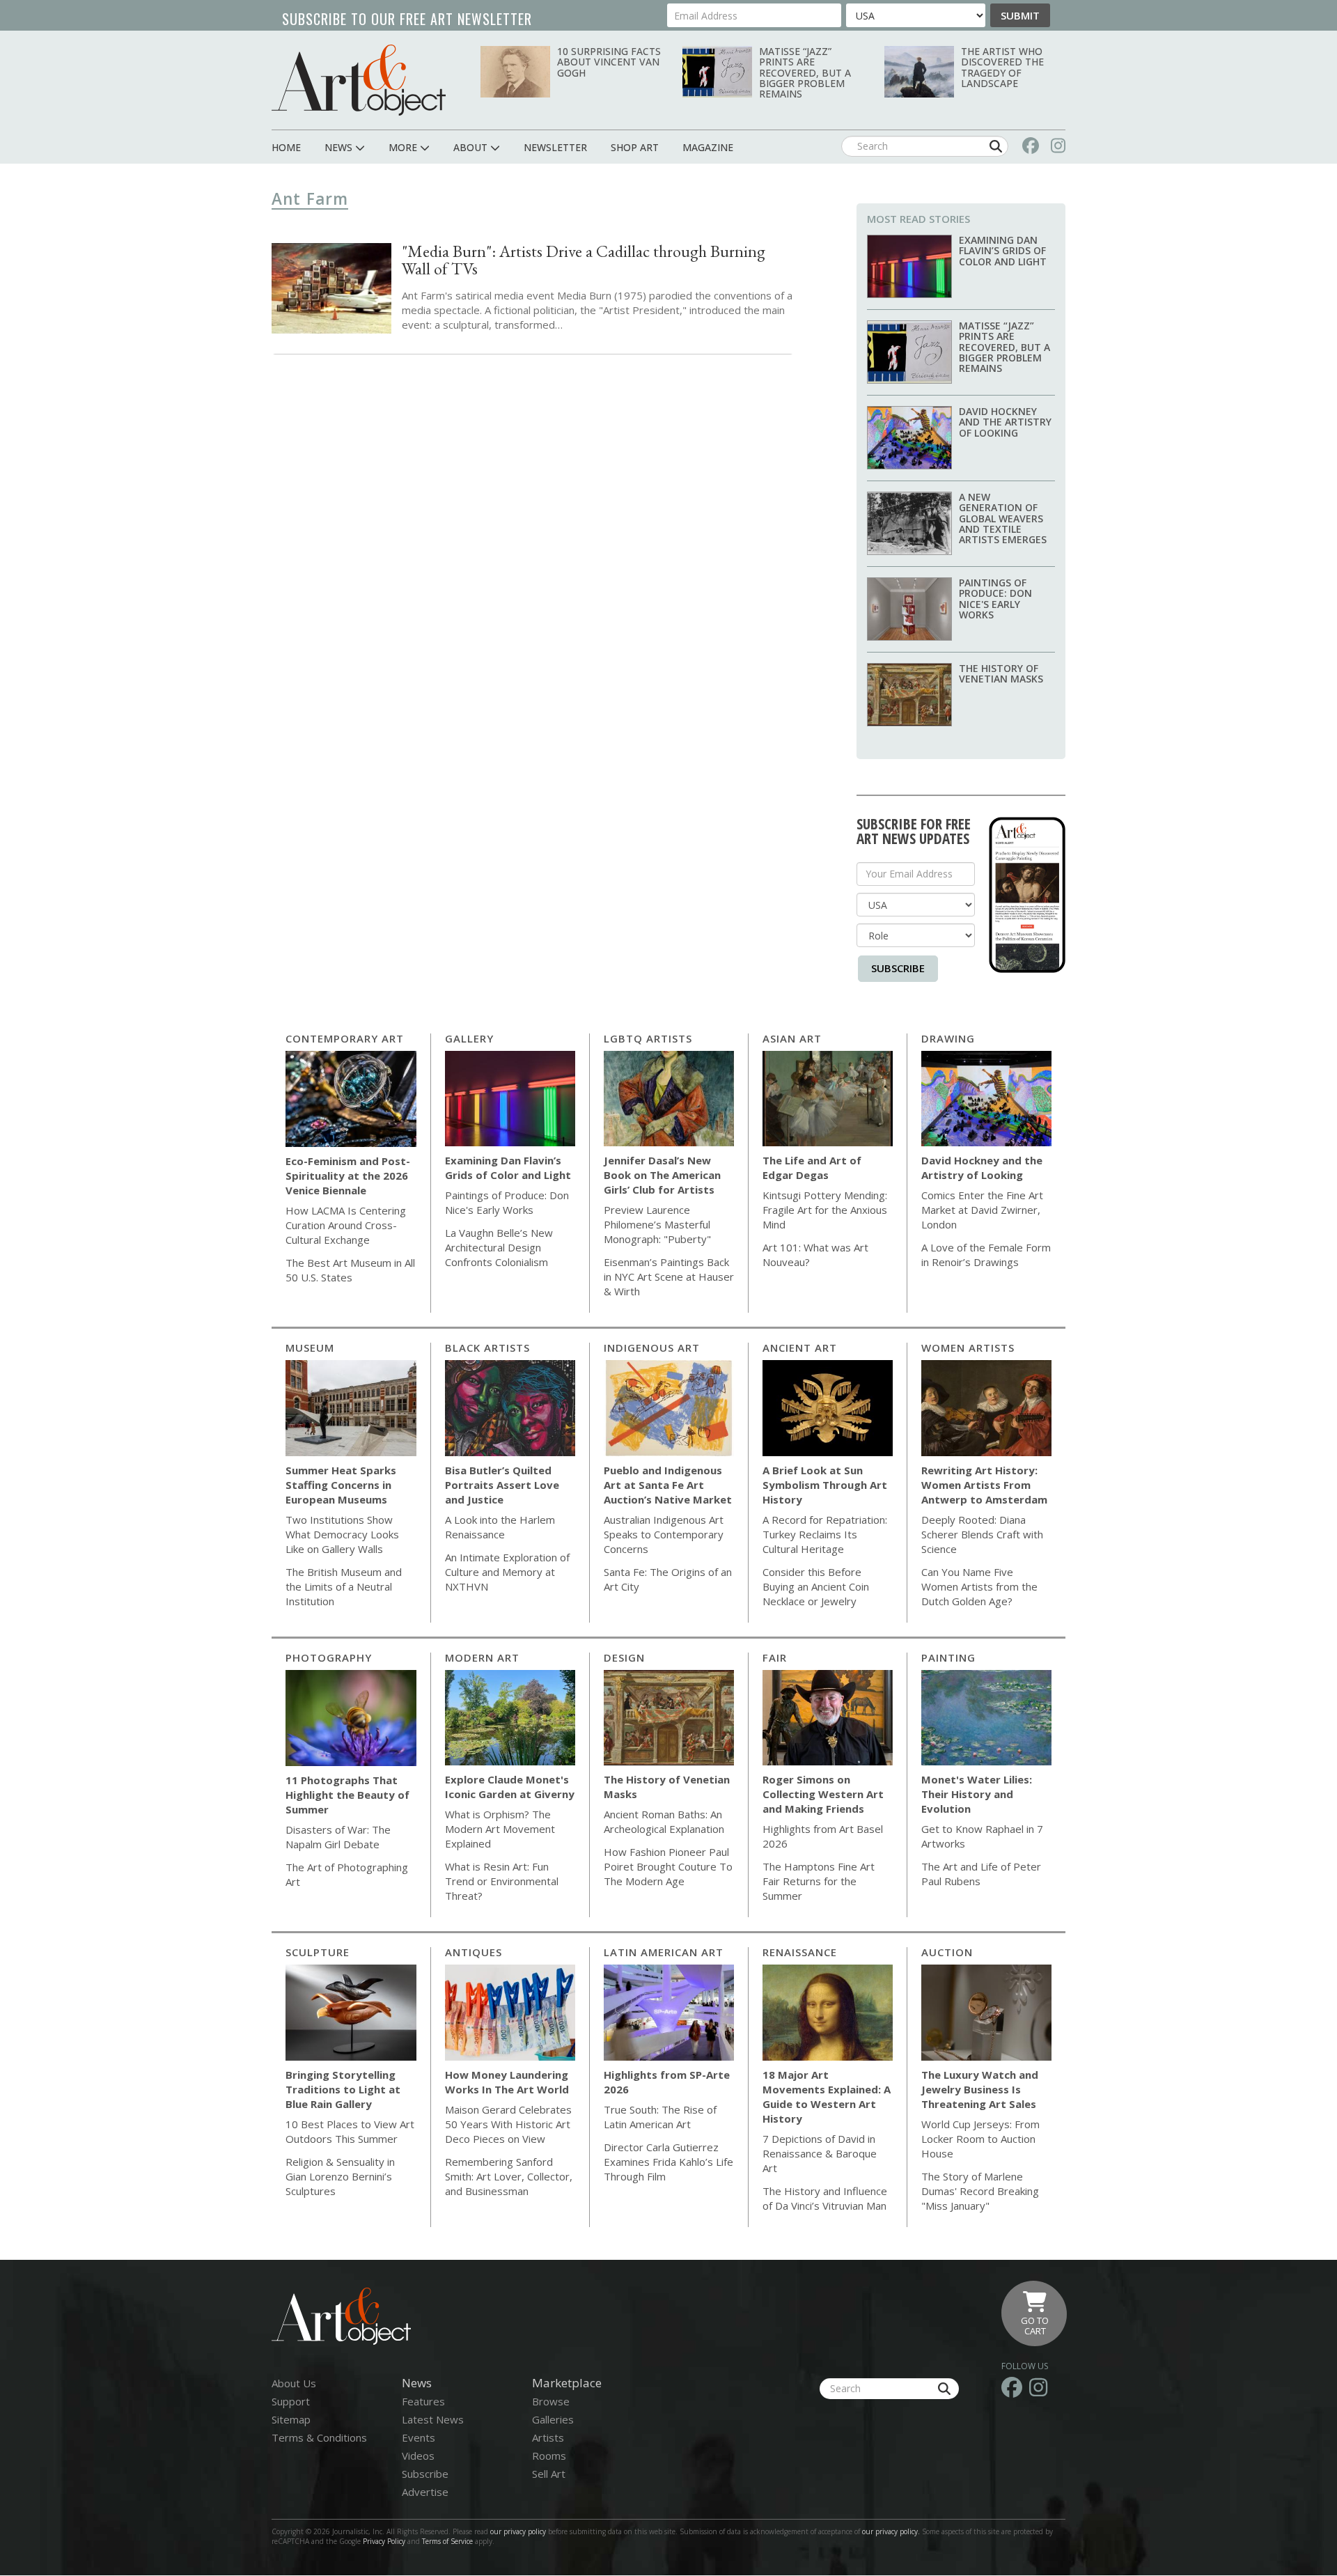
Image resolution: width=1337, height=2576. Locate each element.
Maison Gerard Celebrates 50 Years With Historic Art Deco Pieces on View (508, 2124)
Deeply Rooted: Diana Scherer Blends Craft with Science (982, 1534)
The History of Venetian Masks (1001, 673)
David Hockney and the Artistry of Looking (1005, 422)
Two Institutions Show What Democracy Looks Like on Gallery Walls (342, 1534)
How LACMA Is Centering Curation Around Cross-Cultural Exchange (346, 1225)
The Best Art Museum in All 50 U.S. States (350, 1270)
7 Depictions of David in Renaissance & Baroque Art (820, 2153)
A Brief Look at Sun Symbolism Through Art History (825, 1485)
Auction (947, 1952)
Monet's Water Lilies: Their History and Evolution (977, 1794)
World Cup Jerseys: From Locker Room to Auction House (980, 2139)
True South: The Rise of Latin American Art (660, 2117)
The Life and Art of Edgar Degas (812, 1168)
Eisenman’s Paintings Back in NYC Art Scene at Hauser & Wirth (669, 1277)
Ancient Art (800, 1348)
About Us (294, 2383)
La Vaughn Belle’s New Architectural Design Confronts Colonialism (499, 1247)
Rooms (549, 2456)
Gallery (469, 1038)
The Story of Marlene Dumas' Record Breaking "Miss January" (980, 2191)
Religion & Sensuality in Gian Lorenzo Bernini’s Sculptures (340, 2176)
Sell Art (549, 2474)
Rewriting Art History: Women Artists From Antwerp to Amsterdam (984, 1485)
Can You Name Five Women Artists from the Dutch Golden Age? (979, 1586)
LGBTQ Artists (648, 1038)
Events (419, 2437)
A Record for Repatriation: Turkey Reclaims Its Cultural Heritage (825, 1534)
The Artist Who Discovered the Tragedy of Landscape (1002, 67)
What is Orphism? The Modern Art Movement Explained (500, 1829)
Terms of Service (447, 2541)
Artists (548, 2437)
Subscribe (898, 968)
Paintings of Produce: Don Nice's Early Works (995, 599)
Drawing (948, 1038)
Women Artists (968, 1348)
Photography (329, 1657)
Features (423, 2401)
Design (624, 1657)
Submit (1020, 15)
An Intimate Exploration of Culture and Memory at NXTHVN (507, 1572)
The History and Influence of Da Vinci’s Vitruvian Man (825, 2198)
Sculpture (318, 1952)
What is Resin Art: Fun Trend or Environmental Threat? (502, 1881)
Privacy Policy (384, 2541)
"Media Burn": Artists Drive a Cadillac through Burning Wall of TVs (584, 260)
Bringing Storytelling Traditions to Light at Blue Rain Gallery (343, 2089)
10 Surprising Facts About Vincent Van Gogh (609, 62)
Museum (310, 1348)
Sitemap (291, 2419)
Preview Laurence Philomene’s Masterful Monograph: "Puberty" (657, 1224)
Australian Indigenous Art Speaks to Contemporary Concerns (664, 1534)
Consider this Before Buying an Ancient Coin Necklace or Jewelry (816, 1586)
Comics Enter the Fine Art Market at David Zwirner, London (982, 1210)
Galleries (553, 2419)
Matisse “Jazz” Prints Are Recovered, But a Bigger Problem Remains (805, 73)
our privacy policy (518, 2531)
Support (291, 2401)
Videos (418, 2456)
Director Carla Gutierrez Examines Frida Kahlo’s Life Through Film (668, 2162)
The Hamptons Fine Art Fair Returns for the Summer (819, 1881)
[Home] (359, 80)
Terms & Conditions (319, 2437)
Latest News (433, 2419)
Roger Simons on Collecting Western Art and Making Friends (823, 1794)
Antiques (474, 1952)
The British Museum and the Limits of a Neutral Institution (344, 1586)
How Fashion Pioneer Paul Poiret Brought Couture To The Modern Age (668, 1866)
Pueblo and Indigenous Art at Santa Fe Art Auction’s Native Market (668, 1485)
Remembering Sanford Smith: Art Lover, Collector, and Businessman (509, 2176)
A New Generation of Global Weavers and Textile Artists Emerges (1003, 518)
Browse (551, 2401)
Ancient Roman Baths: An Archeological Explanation (664, 1821)
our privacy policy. (892, 2531)
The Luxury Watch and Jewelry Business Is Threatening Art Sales (980, 2089)
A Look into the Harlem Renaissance (500, 1527)
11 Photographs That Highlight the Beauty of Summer (347, 1795)
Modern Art (482, 1657)
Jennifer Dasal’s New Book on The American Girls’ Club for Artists (662, 1175)
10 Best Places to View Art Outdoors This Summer (350, 2131)
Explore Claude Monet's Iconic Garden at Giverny (510, 1787)
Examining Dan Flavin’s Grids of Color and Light (1003, 251)
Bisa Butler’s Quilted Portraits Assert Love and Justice (502, 1485)
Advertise (425, 2492)
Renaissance (800, 1952)
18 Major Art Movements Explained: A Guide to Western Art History (827, 2097)
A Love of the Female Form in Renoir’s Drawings (986, 1255)
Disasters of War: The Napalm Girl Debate (338, 1837)
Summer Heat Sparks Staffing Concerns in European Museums (341, 1485)
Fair (775, 1657)
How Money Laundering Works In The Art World (507, 2082)
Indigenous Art (652, 1348)
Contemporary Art (345, 1038)
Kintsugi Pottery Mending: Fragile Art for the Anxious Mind (825, 1210)
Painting (948, 1657)
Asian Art (792, 1038)
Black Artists (487, 1348)
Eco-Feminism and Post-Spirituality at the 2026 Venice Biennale (348, 1176)
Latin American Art (664, 1952)
